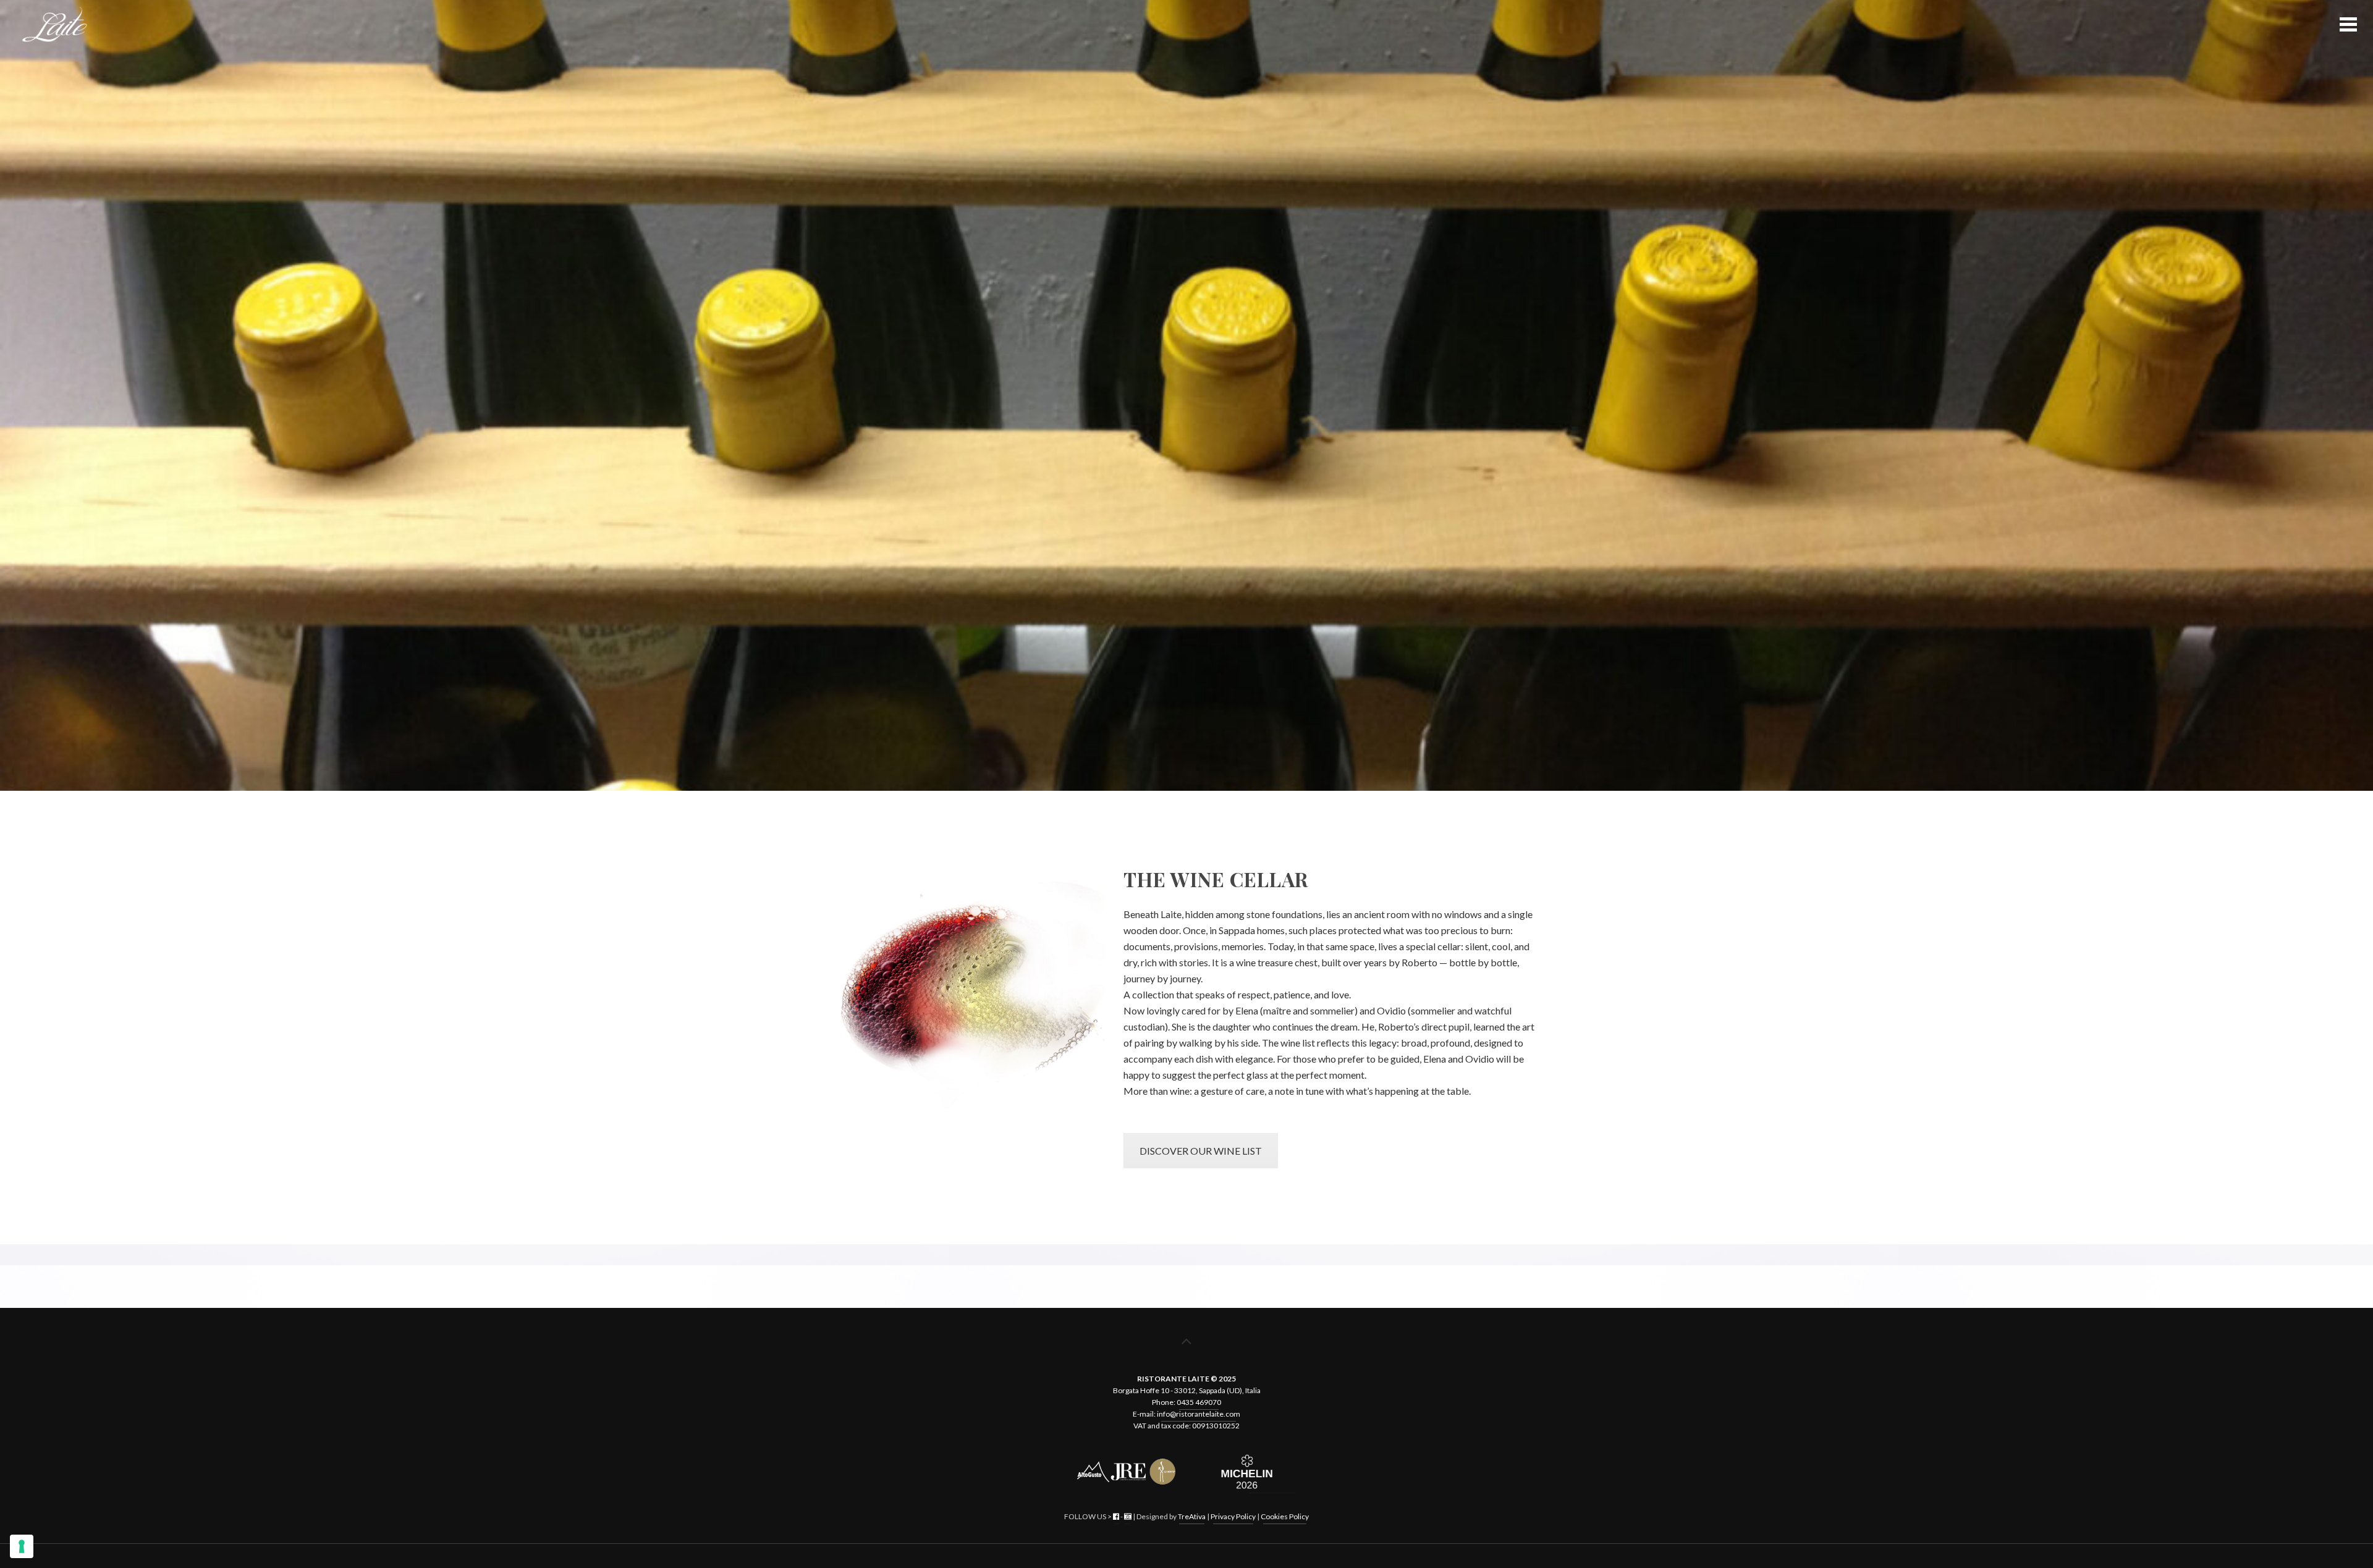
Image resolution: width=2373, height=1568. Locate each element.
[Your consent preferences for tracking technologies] (22, 1546)
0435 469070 (1199, 1402)
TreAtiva (1192, 1516)
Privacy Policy (1233, 1516)
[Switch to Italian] (1193, 1556)
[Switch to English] (1180, 1556)
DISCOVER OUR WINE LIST (1201, 1151)
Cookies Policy (1285, 1516)
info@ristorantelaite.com (1199, 1414)
